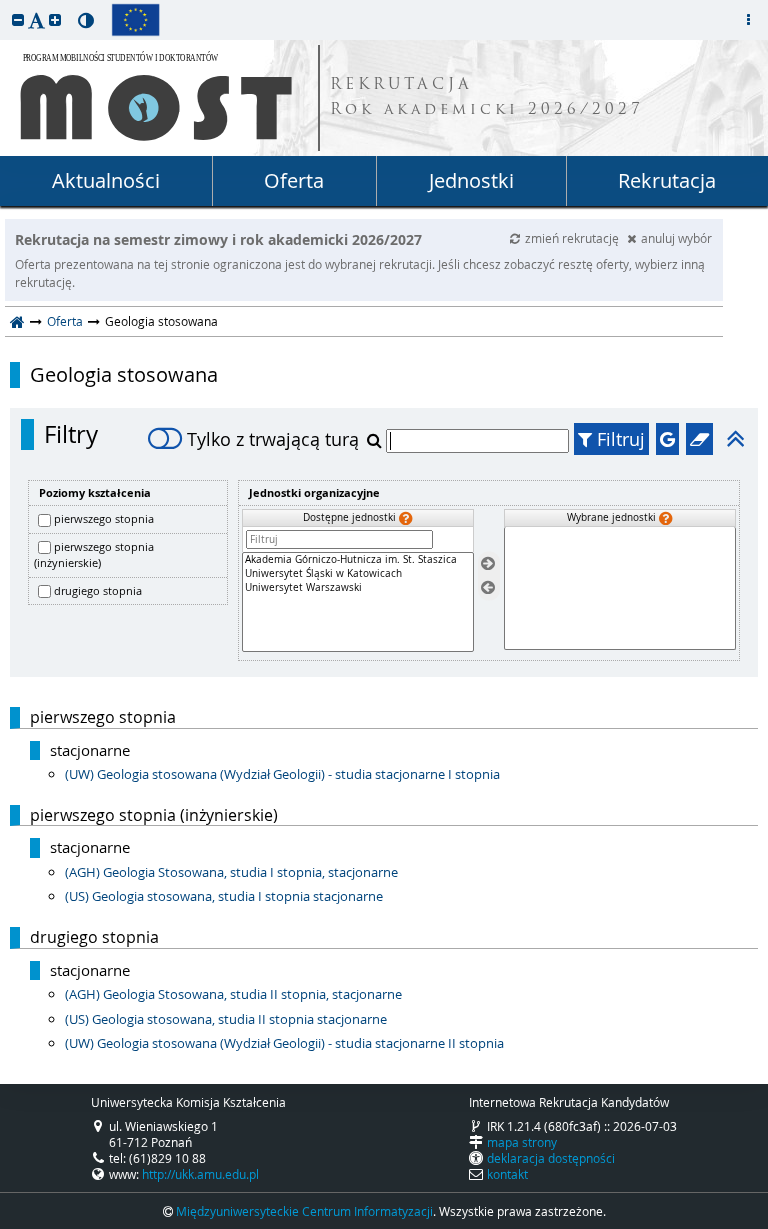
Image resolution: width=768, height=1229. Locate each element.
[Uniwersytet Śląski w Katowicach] (358, 574)
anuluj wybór (676, 238)
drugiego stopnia (98, 590)
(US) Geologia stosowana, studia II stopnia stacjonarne (226, 1019)
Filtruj (618, 439)
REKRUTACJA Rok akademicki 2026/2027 (487, 98)
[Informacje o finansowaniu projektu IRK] (135, 20)
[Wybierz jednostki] (488, 563)
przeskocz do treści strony (5, 5)
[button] (18, 19)
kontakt (507, 1174)
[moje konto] (748, 20)
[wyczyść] (699, 439)
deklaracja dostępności (551, 1158)
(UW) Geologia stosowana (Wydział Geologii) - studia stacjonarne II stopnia (284, 1043)
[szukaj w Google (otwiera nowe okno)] (667, 439)
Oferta (294, 180)
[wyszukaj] (376, 440)
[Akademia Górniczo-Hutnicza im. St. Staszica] (358, 560)
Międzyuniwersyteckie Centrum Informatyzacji (304, 1211)
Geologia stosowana (124, 375)
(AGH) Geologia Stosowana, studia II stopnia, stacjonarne (233, 994)
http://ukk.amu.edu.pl (200, 1174)
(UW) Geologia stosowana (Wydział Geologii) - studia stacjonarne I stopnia (282, 774)
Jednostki (471, 180)
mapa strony (522, 1142)
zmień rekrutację (573, 238)
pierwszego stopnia (104, 518)
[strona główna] (17, 321)
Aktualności (106, 180)
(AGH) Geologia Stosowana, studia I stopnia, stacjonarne (231, 872)
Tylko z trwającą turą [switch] (273, 439)
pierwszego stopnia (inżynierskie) (94, 555)
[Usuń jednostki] (488, 588)
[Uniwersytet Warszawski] (358, 588)
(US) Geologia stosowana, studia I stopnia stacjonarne (224, 896)
